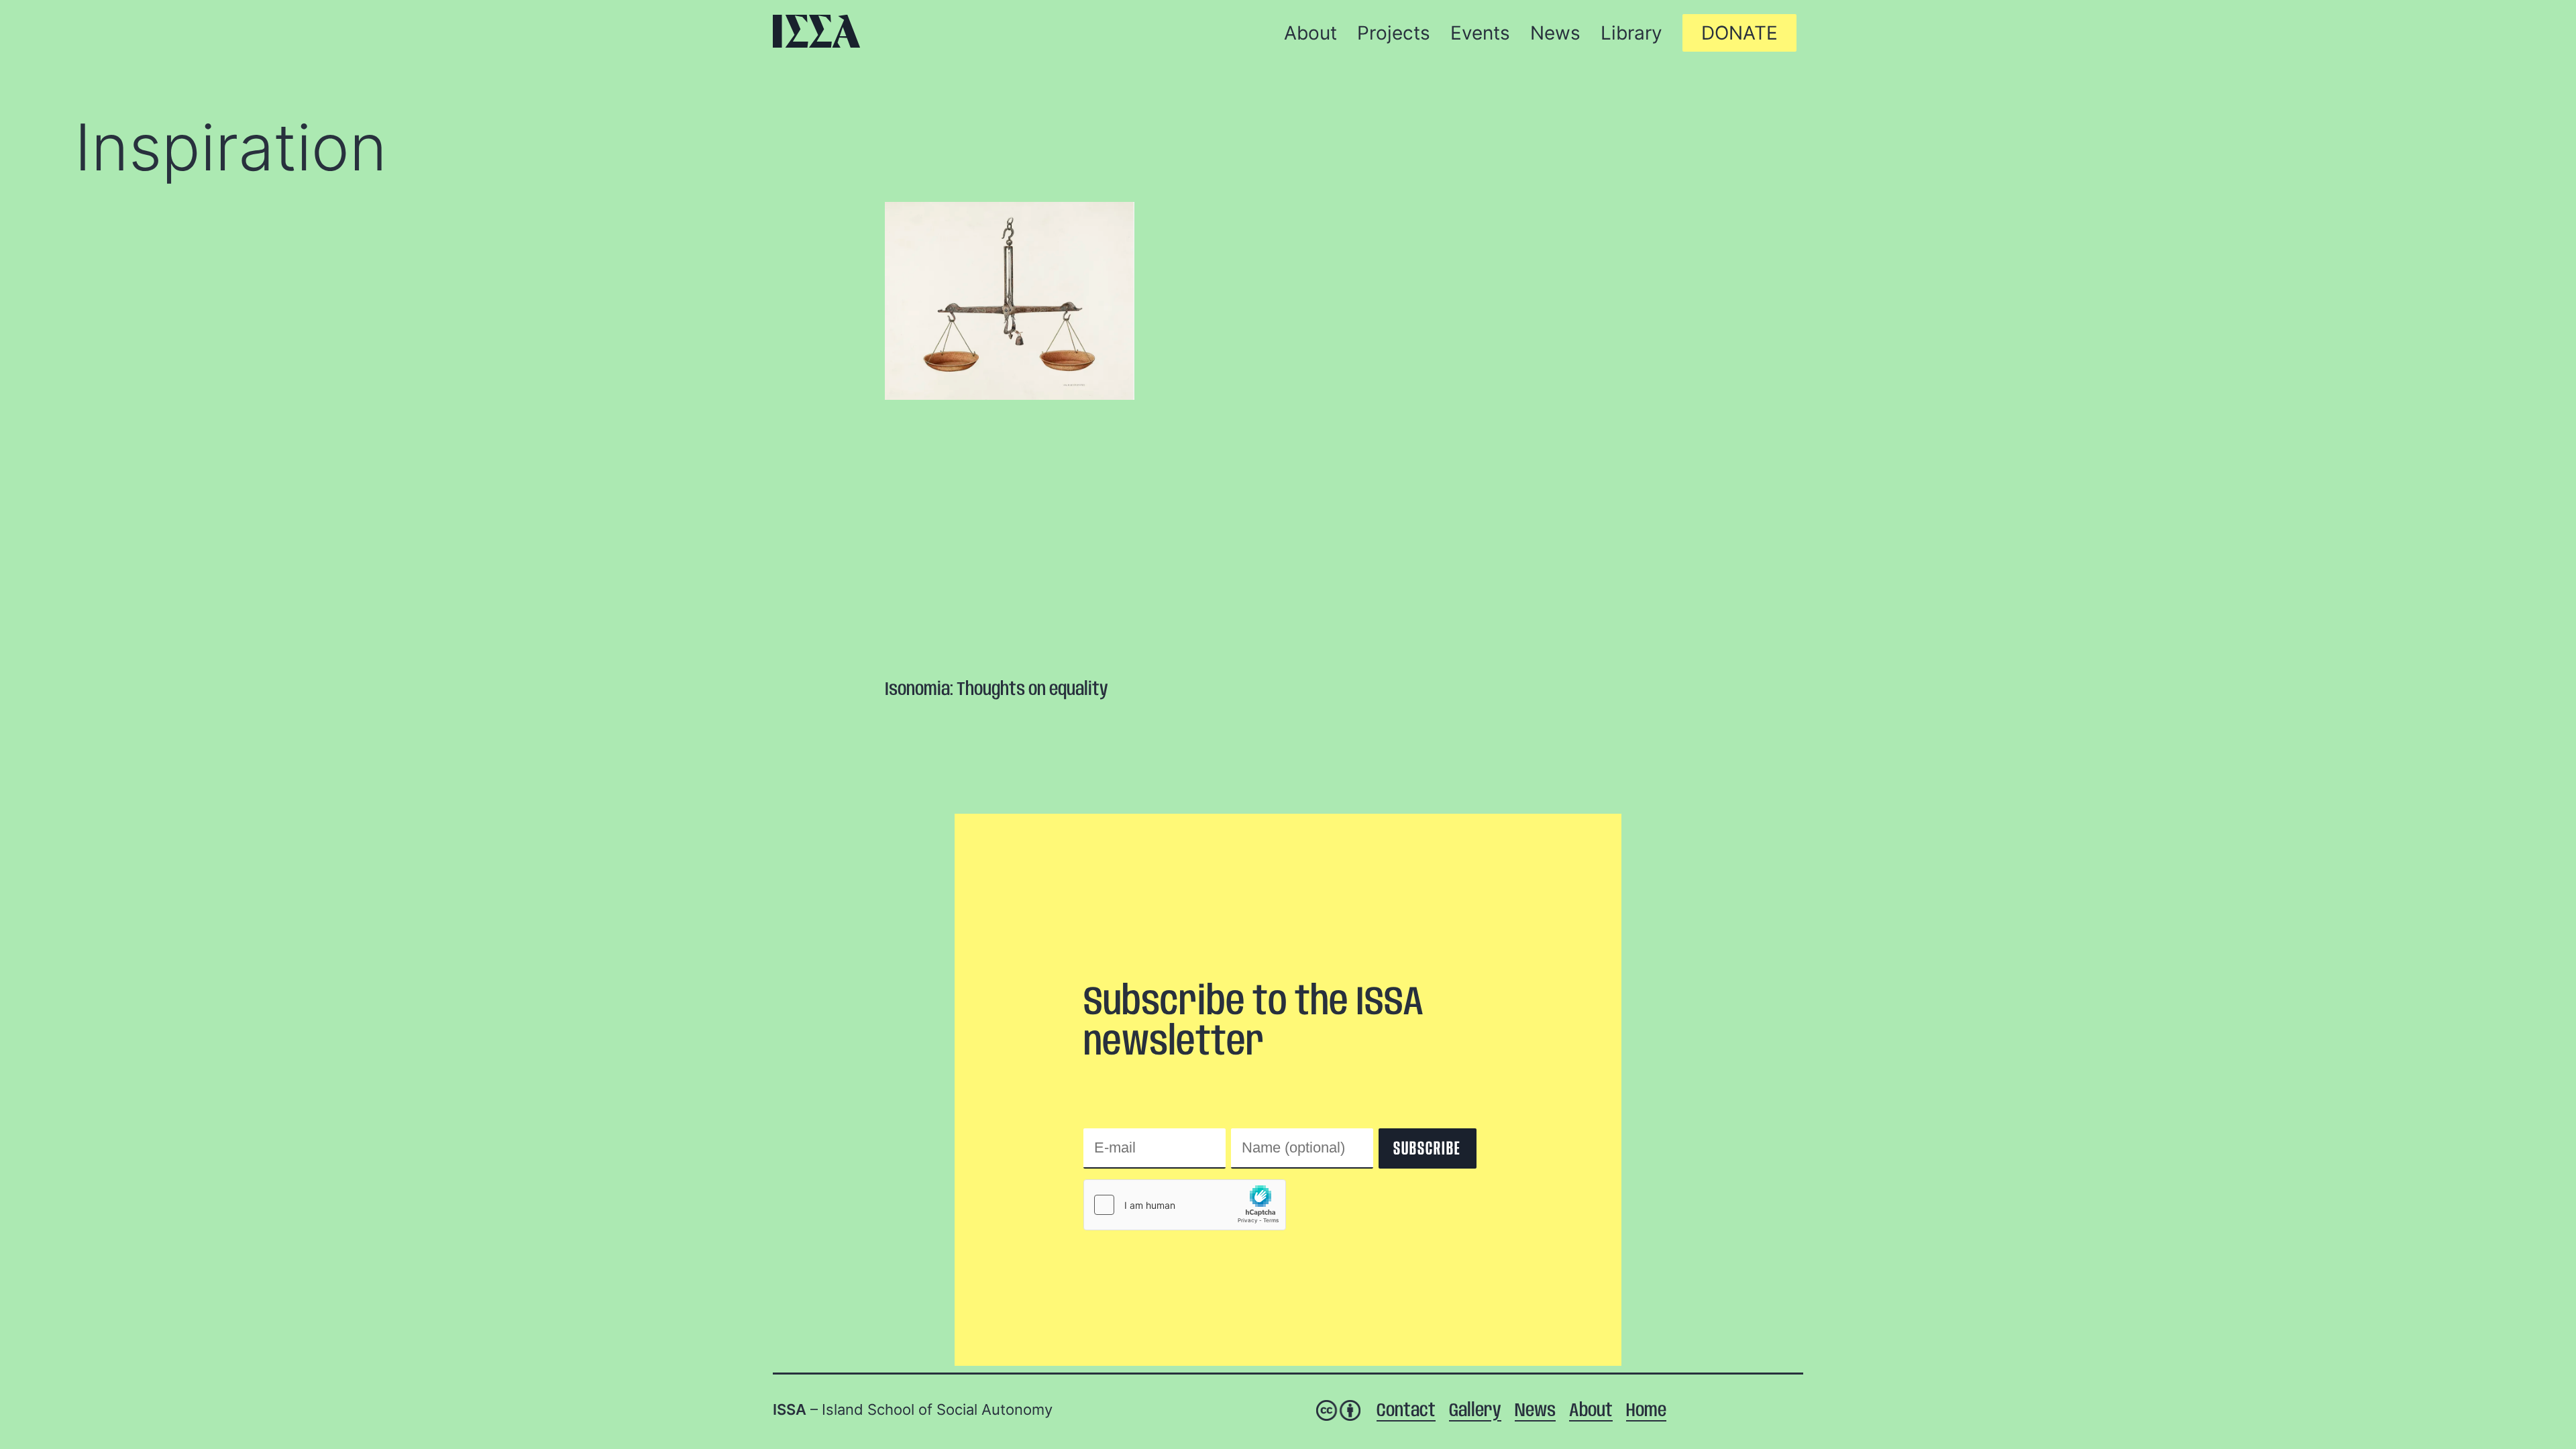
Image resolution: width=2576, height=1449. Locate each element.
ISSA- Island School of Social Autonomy (816, 31)
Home (1646, 1411)
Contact (1406, 1411)
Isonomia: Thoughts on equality (997, 690)
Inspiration (231, 147)
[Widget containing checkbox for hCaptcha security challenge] (1185, 1205)
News (1535, 1411)
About (1591, 1411)
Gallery (1475, 1411)
